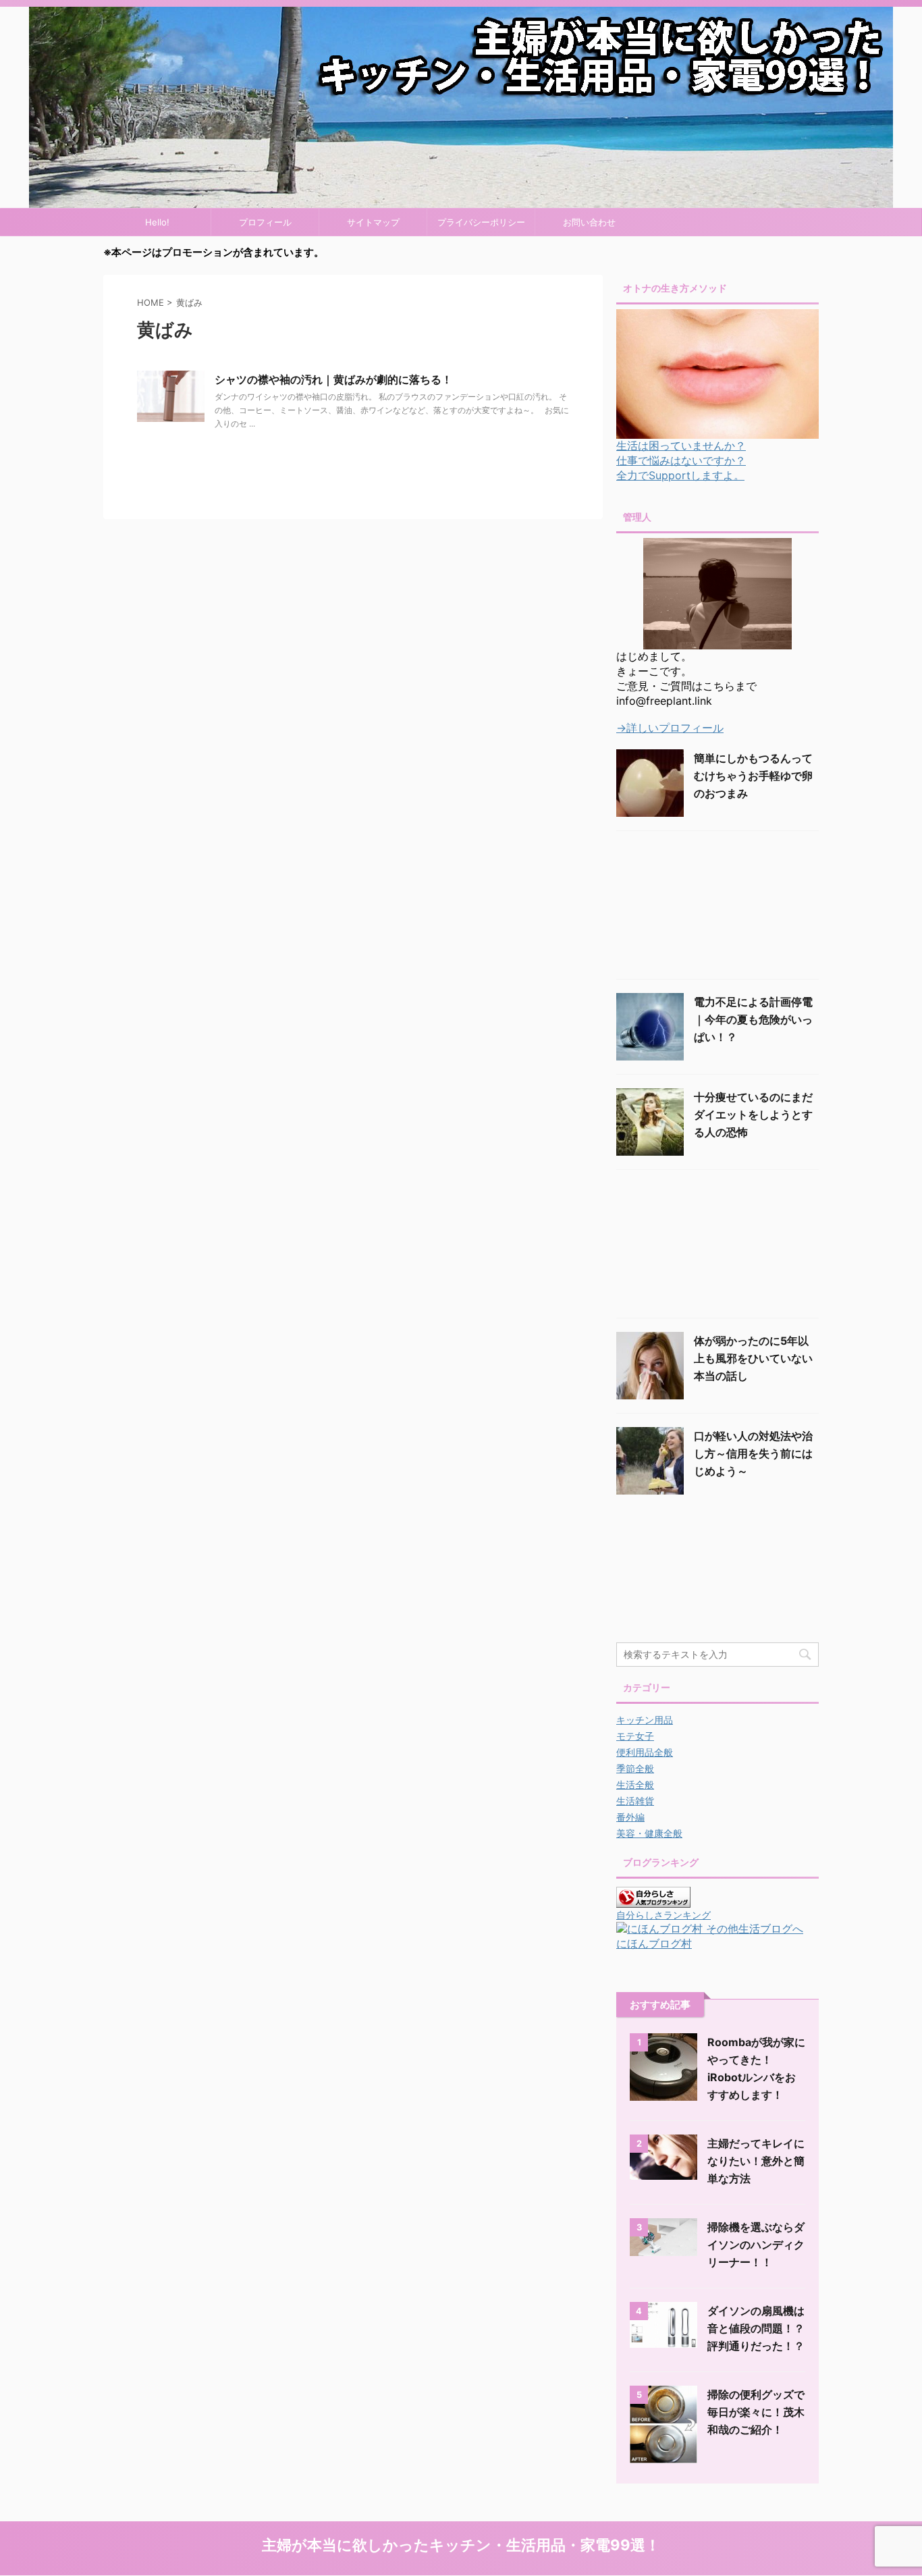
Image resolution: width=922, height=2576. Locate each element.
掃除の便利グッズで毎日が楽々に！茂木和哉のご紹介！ (756, 2412)
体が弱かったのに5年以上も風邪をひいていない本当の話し (753, 1358)
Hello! (157, 222)
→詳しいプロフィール (670, 728)
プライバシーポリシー (481, 222)
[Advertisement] (717, 902)
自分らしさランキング (663, 1915)
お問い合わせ (589, 222)
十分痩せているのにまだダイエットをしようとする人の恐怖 (753, 1115)
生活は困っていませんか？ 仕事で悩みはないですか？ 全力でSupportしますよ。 (681, 460)
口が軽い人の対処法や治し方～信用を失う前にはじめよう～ (753, 1453)
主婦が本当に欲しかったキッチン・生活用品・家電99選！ (461, 2545)
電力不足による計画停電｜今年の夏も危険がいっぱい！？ (753, 1019)
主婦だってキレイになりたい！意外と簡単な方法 (756, 2161)
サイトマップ (373, 222)
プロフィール (265, 222)
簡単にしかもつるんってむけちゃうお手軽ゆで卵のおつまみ (753, 776)
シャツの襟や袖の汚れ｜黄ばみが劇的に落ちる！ (333, 379)
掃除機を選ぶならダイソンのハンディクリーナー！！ (756, 2245)
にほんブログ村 (654, 1943)
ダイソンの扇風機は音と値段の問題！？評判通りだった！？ (756, 2328)
